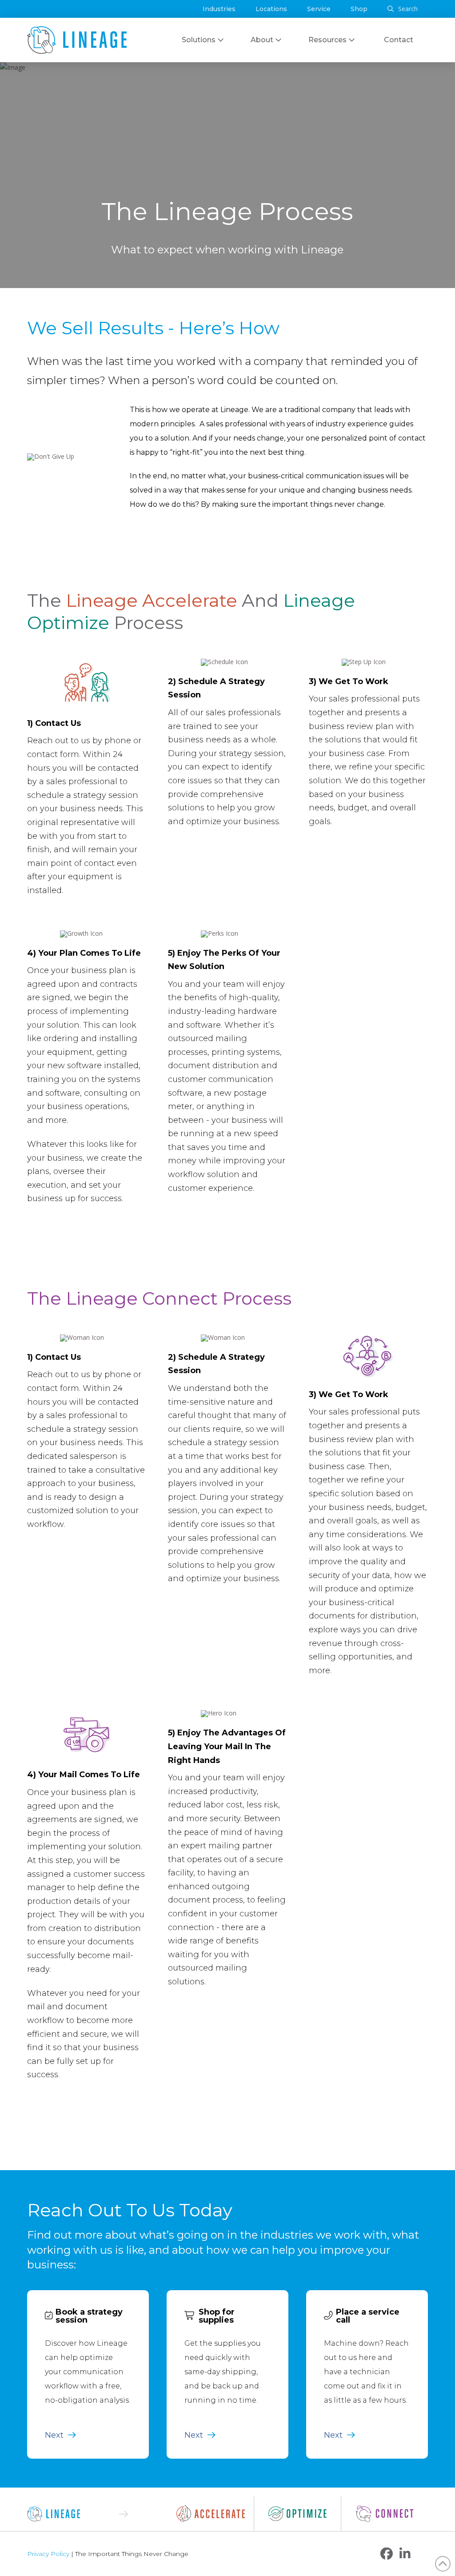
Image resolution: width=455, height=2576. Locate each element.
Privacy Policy (48, 2554)
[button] (403, 9)
